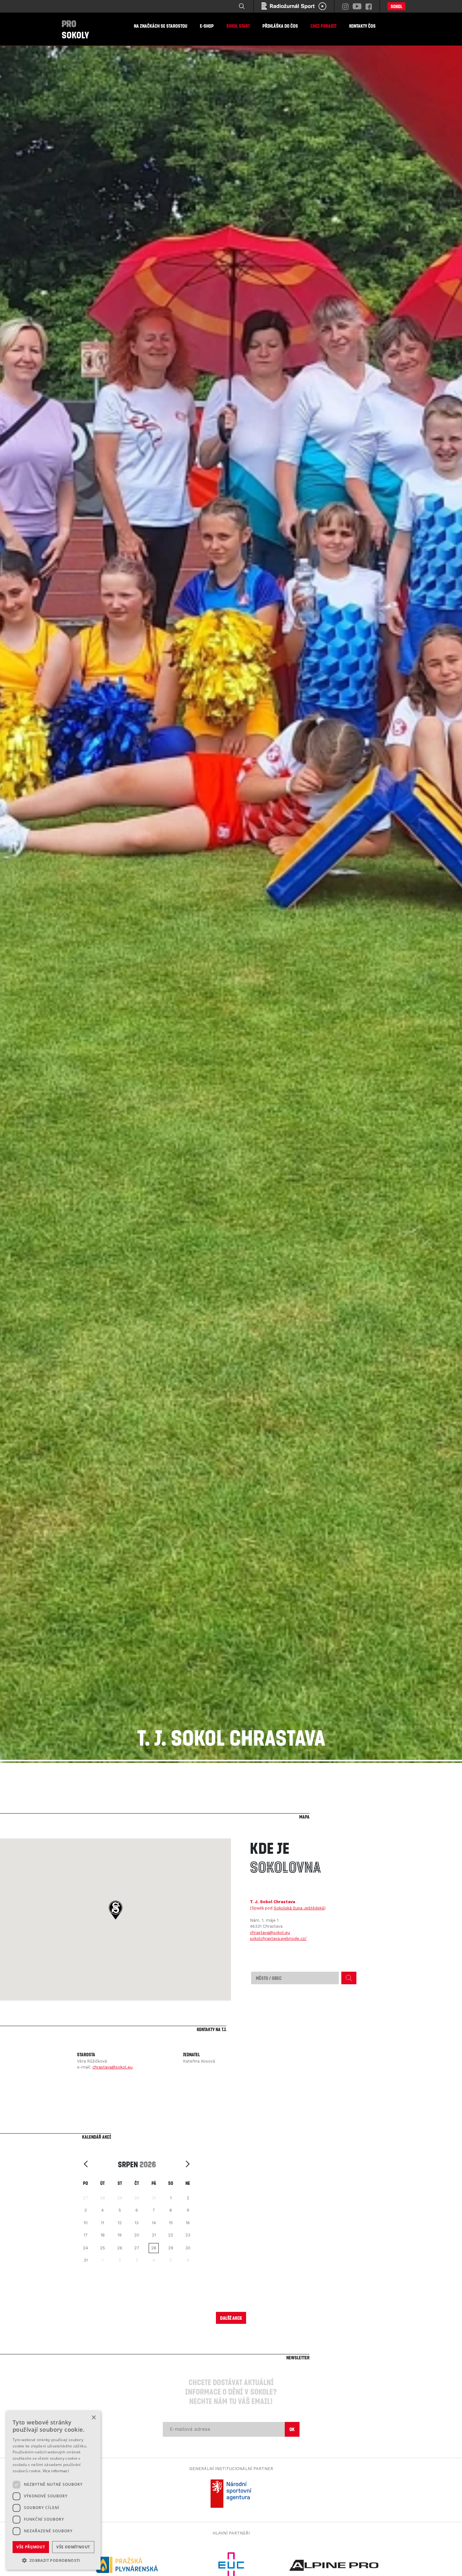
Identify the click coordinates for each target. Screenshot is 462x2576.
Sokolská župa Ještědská (299, 1908)
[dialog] (53, 2490)
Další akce (231, 2318)
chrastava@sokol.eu (270, 1933)
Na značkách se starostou (161, 26)
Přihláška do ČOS (280, 26)
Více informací (56, 2471)
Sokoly (75, 29)
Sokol (396, 6)
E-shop (207, 26)
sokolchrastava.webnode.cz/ (278, 1939)
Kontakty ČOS (362, 26)
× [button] (93, 2418)
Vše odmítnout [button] (73, 2547)
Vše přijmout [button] (31, 2547)
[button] (115, 1910)
